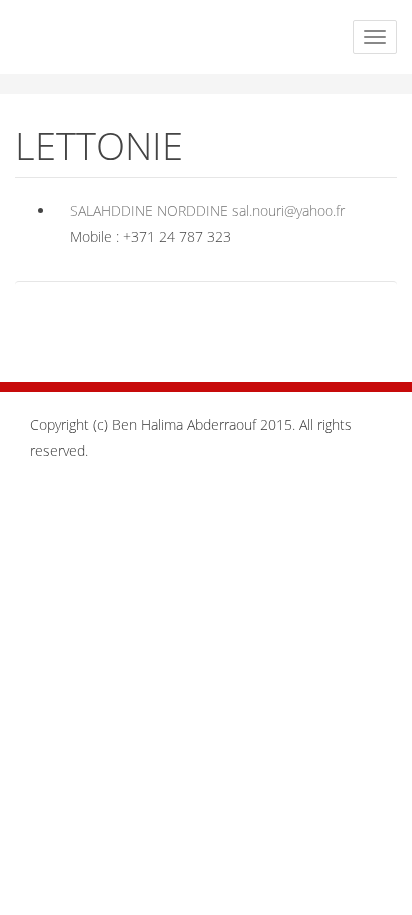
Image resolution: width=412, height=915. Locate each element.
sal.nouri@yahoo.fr (288, 210)
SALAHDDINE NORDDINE (149, 210)
